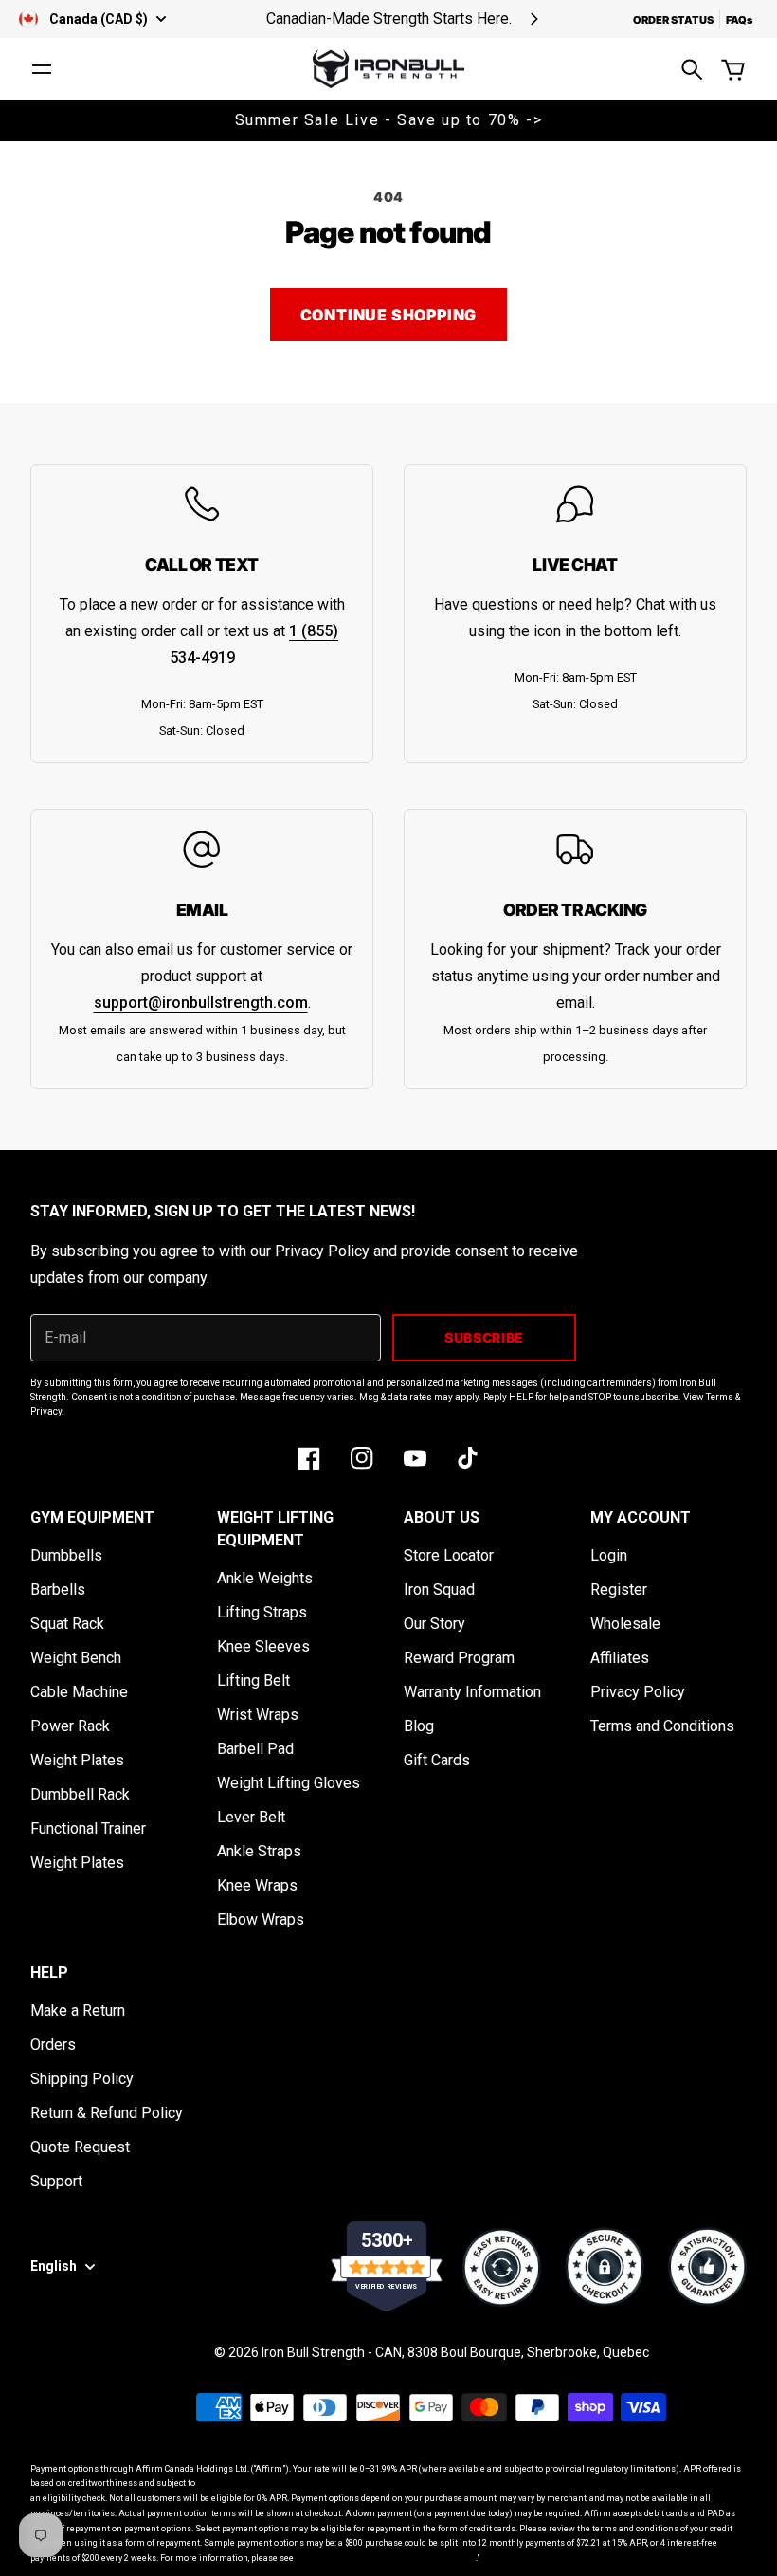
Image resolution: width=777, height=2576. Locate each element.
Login (609, 1555)
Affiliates (620, 1658)
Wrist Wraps (258, 1715)
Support (56, 2181)
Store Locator (449, 1555)
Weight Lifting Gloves (289, 1783)
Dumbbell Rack (80, 1794)
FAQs (739, 20)
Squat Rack (67, 1624)
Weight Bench (76, 1658)
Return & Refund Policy (107, 2113)
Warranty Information (472, 1692)
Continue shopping (389, 315)
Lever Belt (251, 1817)
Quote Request (80, 2147)
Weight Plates (77, 1760)
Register (619, 1589)
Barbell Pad (255, 1749)
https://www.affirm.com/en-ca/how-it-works (386, 2558)
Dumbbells (66, 1555)
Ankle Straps (259, 1851)
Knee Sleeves (263, 1646)
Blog (419, 1726)
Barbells (58, 1589)
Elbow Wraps (261, 1919)
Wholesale (625, 1624)
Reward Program (459, 1658)
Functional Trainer (88, 1828)
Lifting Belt (253, 1681)
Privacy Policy (638, 1692)
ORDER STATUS (673, 20)
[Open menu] (42, 69)
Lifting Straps (262, 1612)
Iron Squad (439, 1589)
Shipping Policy (82, 2079)
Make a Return (78, 2010)
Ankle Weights (265, 1578)
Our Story (434, 1624)
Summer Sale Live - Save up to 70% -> (389, 120)
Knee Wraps (257, 1885)
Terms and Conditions (662, 1726)
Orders (53, 2045)
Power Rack (70, 1726)
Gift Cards (437, 1760)
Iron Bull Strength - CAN (332, 2352)
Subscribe (484, 1337)
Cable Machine (79, 1692)
